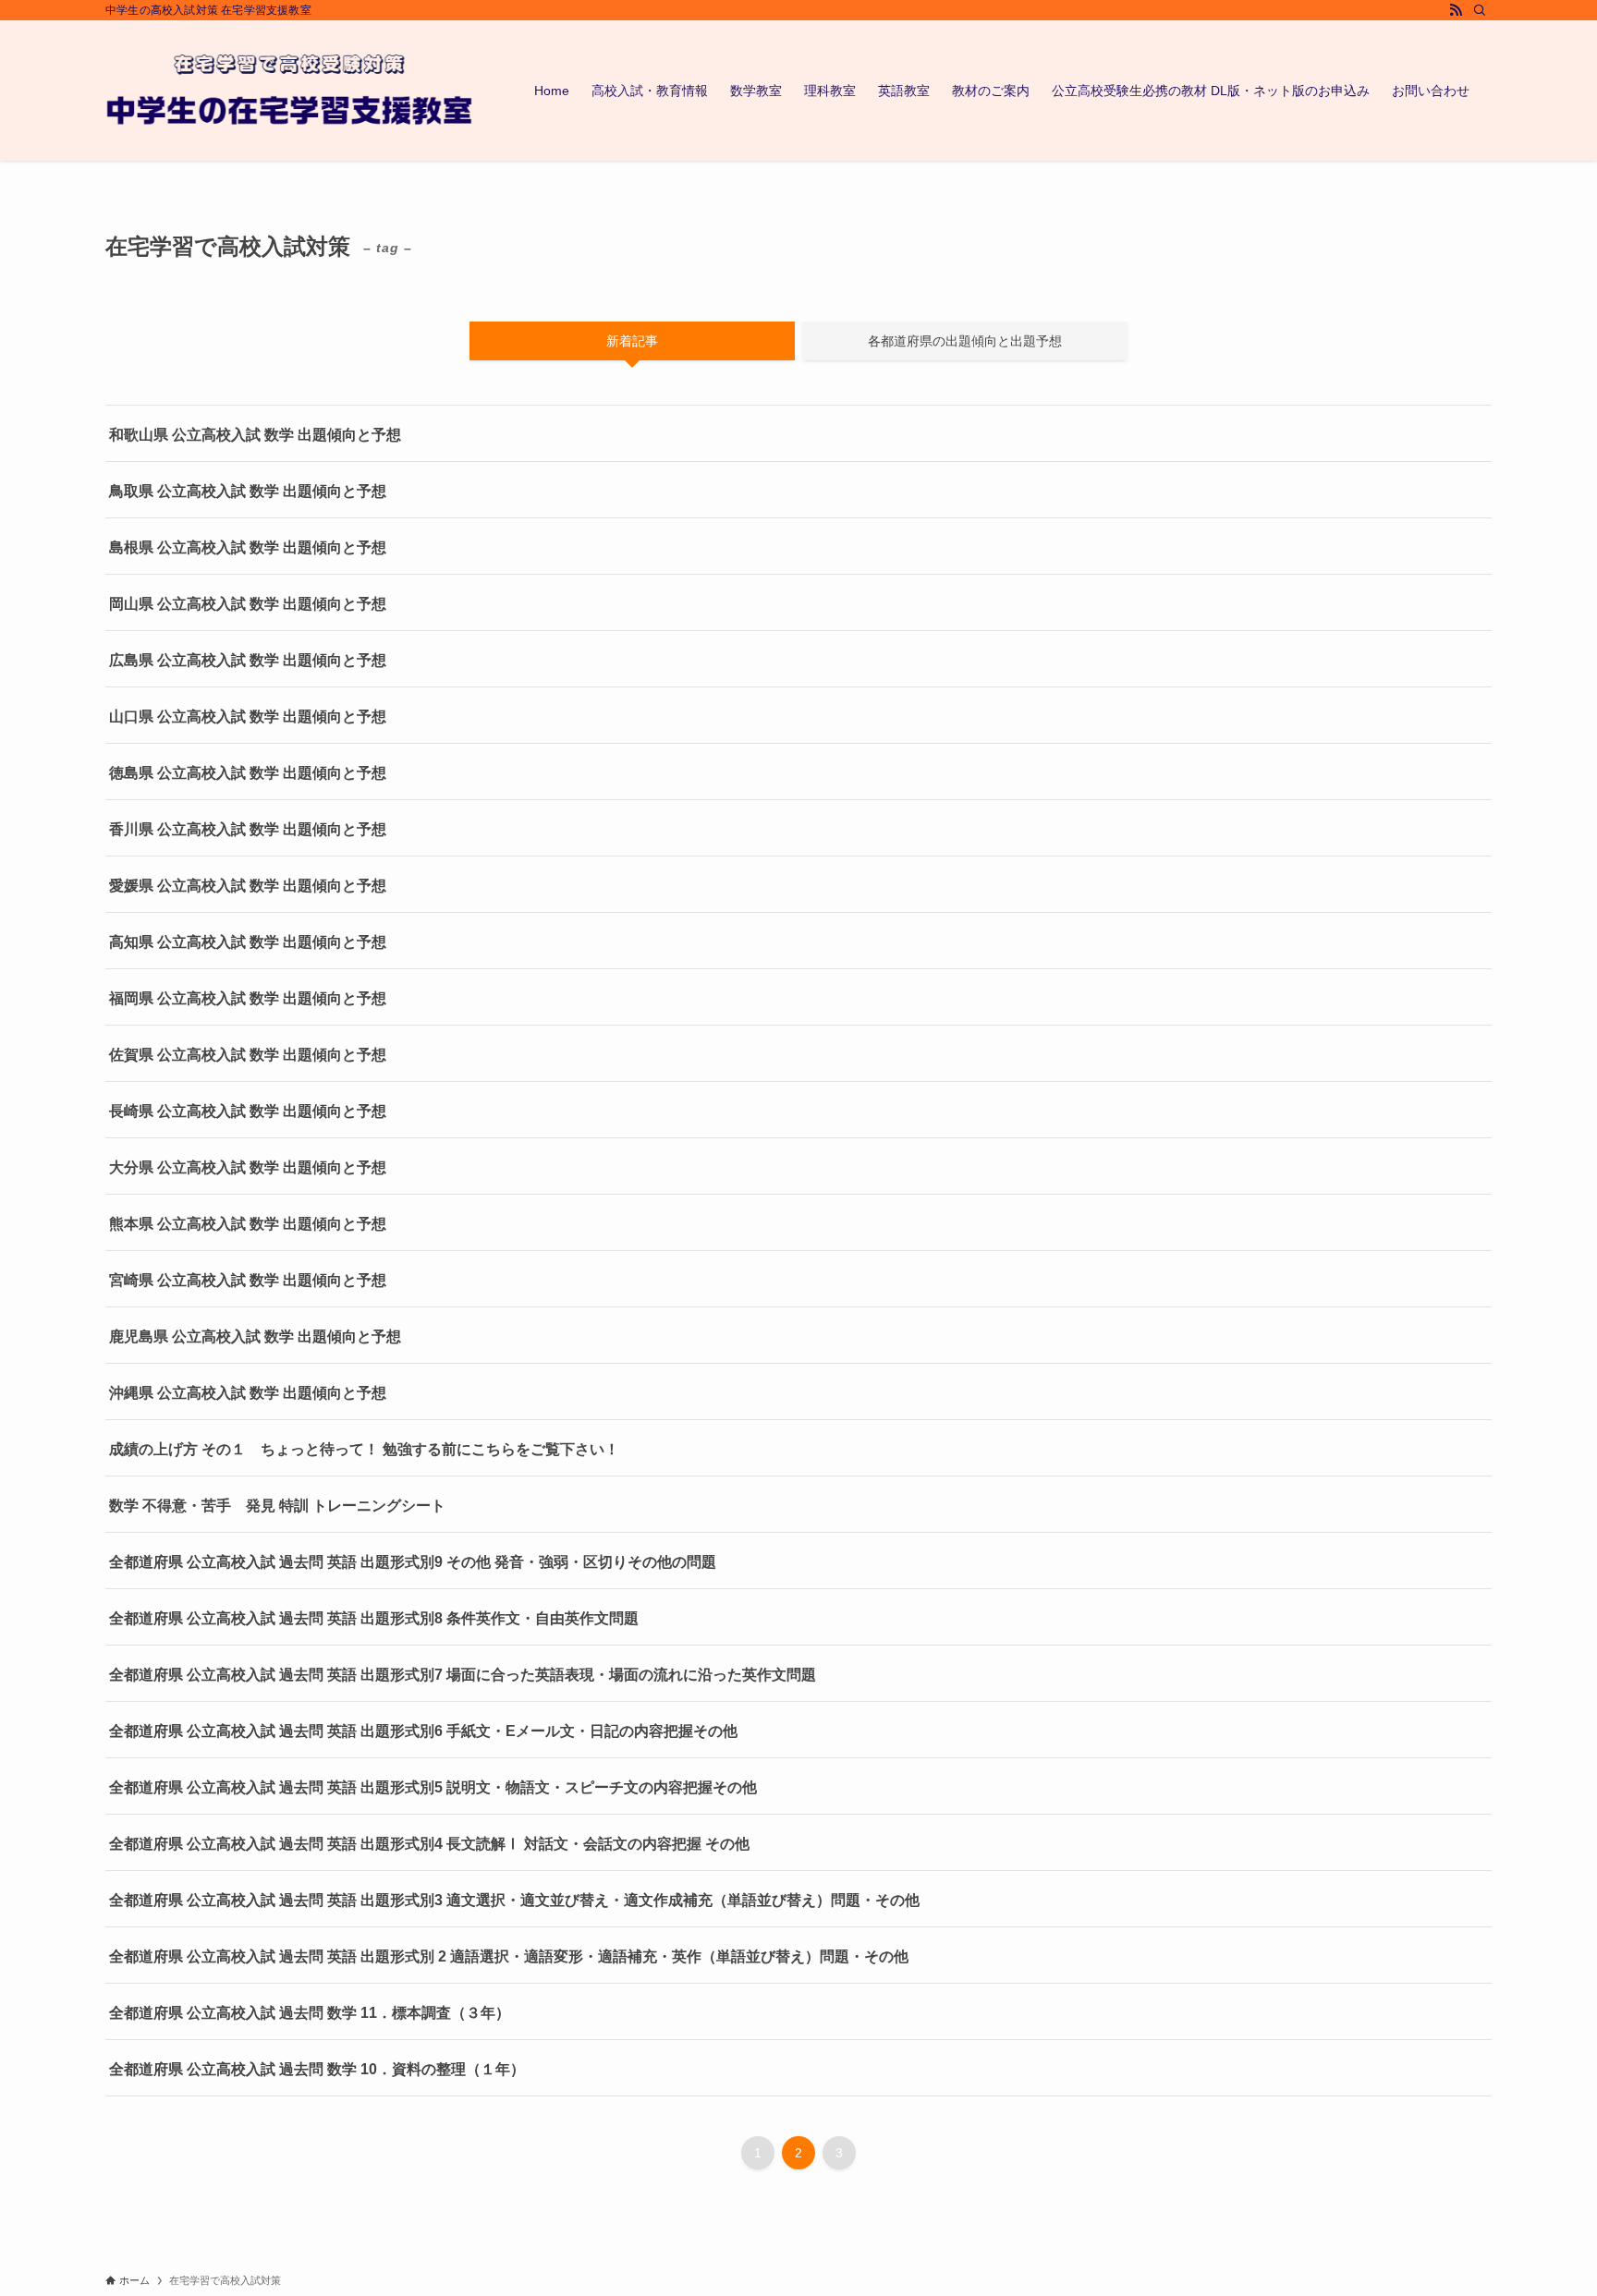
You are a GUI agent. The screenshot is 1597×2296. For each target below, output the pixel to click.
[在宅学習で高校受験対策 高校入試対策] (290, 91)
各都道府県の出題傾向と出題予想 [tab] (965, 341)
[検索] (1480, 10)
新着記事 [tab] (632, 341)
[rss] (1456, 10)
